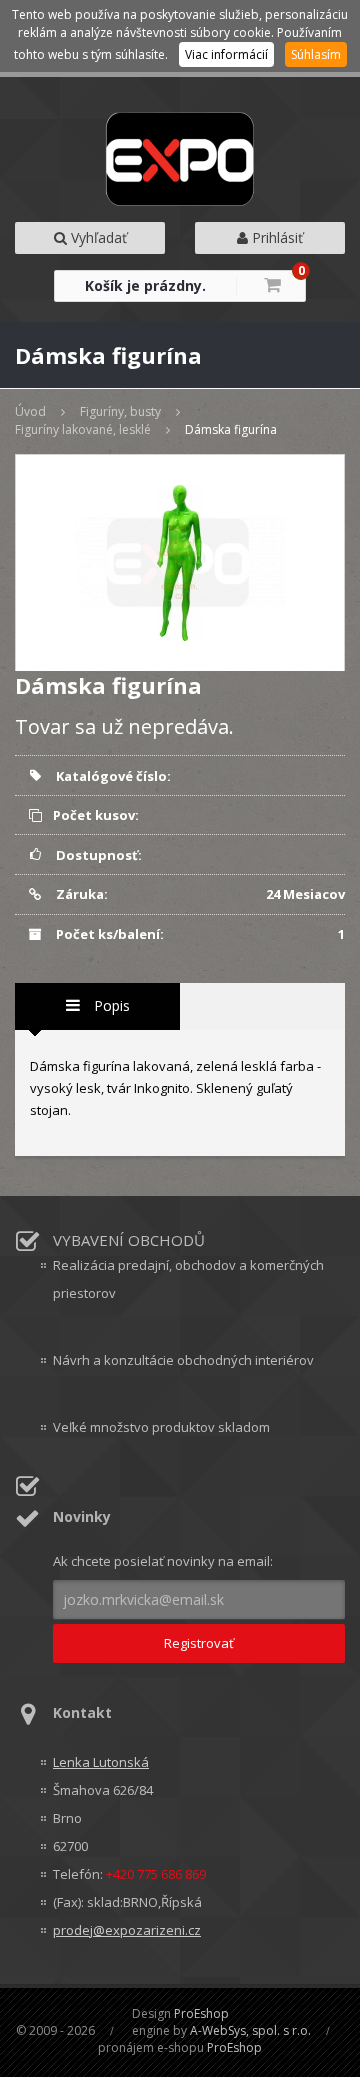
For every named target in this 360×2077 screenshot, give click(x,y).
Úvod (30, 411)
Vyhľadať (97, 237)
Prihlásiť (275, 237)
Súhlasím (316, 54)
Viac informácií (226, 54)
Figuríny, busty (120, 411)
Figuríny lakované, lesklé (83, 429)
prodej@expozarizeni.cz (127, 1930)
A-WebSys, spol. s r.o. (250, 2030)
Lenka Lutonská (101, 1762)
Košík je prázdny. (145, 285)
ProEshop (201, 2013)
